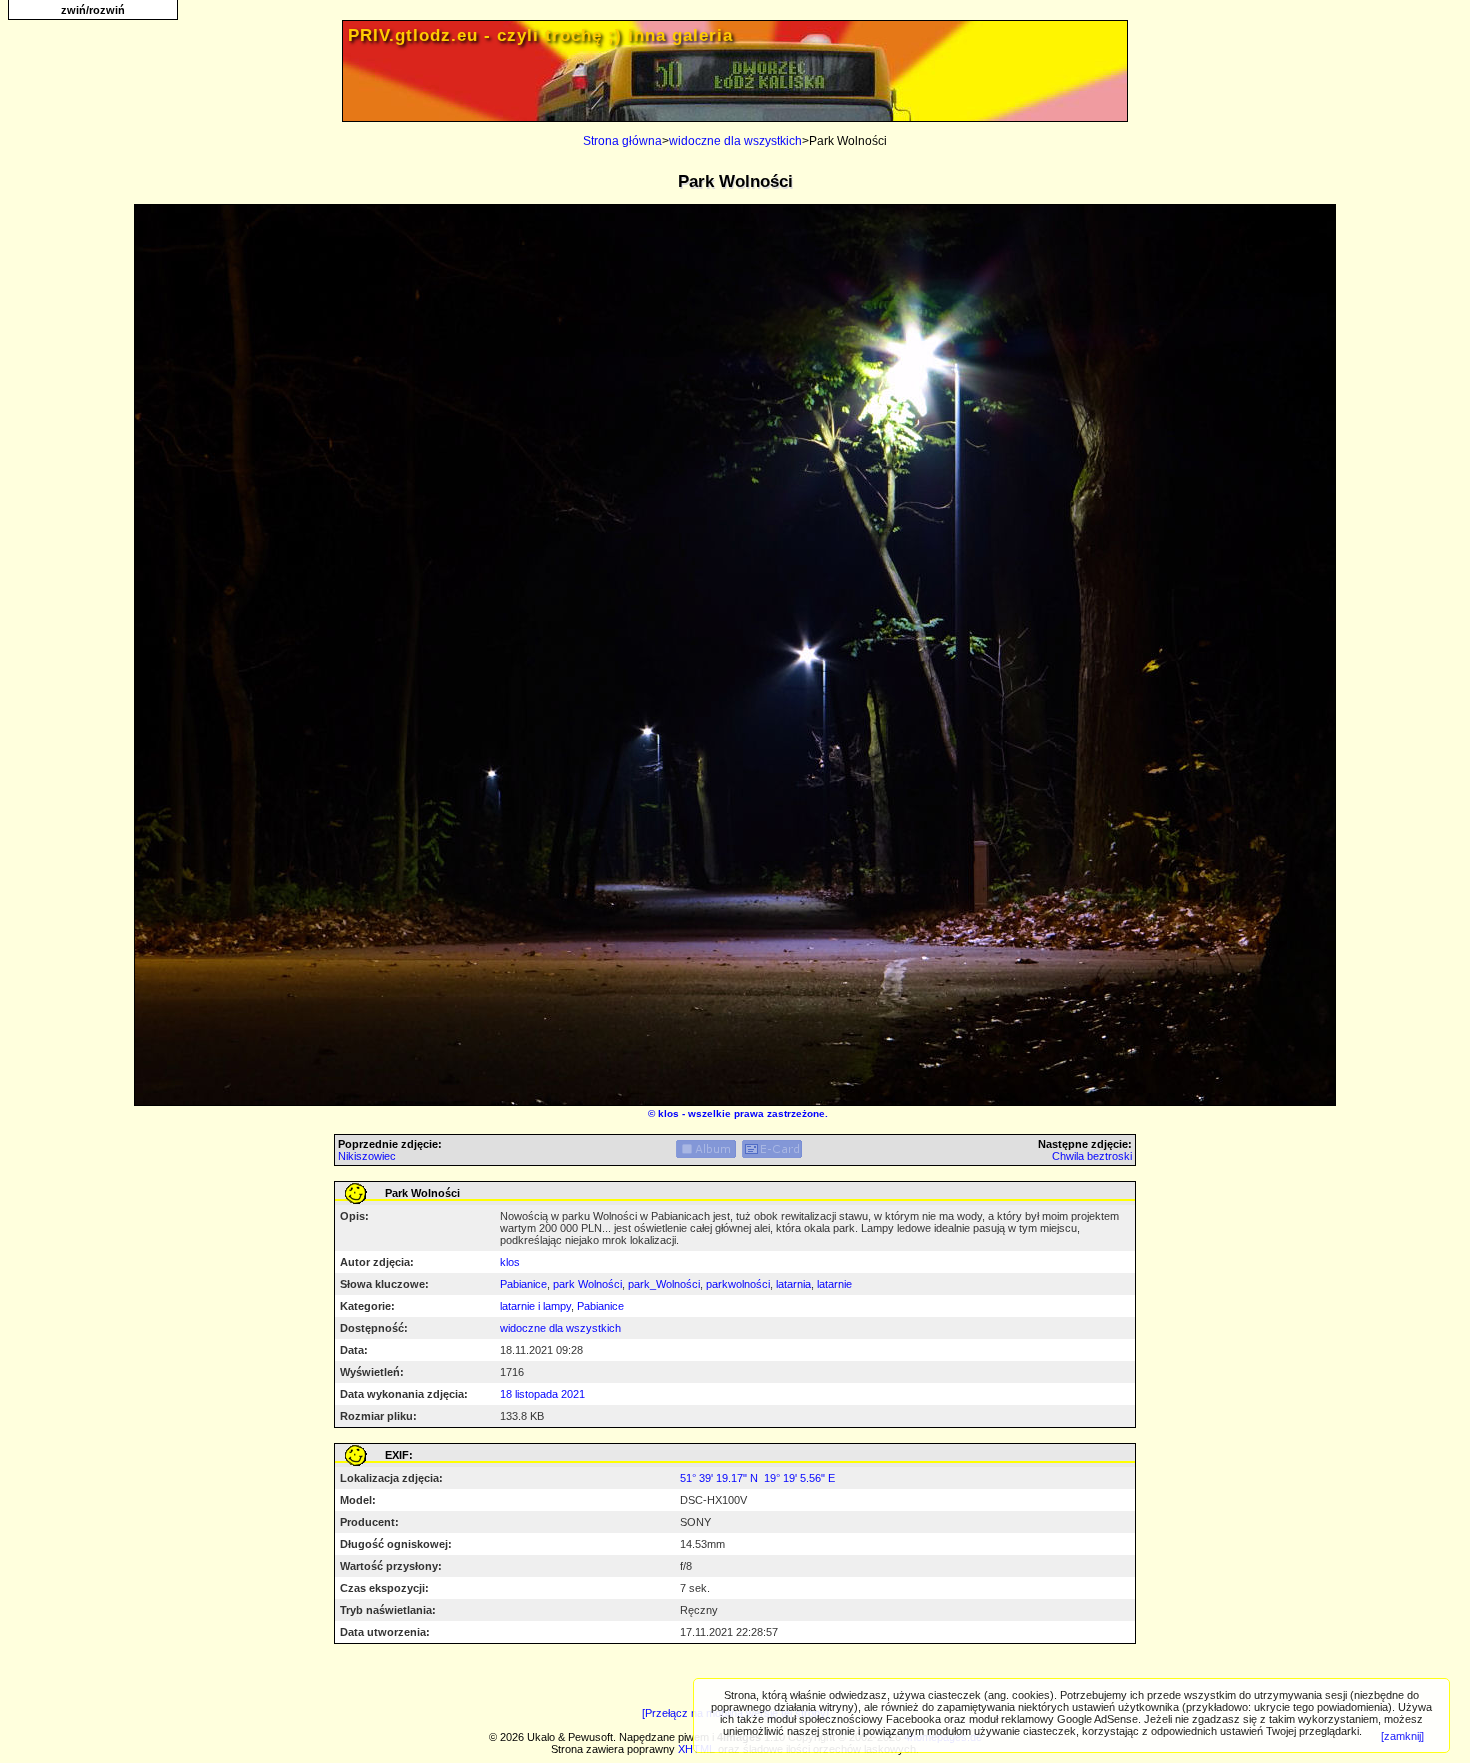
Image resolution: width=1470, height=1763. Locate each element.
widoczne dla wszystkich (735, 141)
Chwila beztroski (1092, 1156)
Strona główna (622, 141)
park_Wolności (664, 1284)
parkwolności (738, 1284)
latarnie (834, 1284)
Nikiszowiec (367, 1156)
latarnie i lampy (535, 1306)
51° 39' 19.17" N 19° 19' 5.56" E (757, 1478)
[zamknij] (1402, 1736)
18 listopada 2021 (542, 1394)
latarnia (793, 1284)
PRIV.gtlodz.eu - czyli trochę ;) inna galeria (540, 35)
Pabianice (523, 1284)
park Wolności (587, 1284)
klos (668, 1113)
